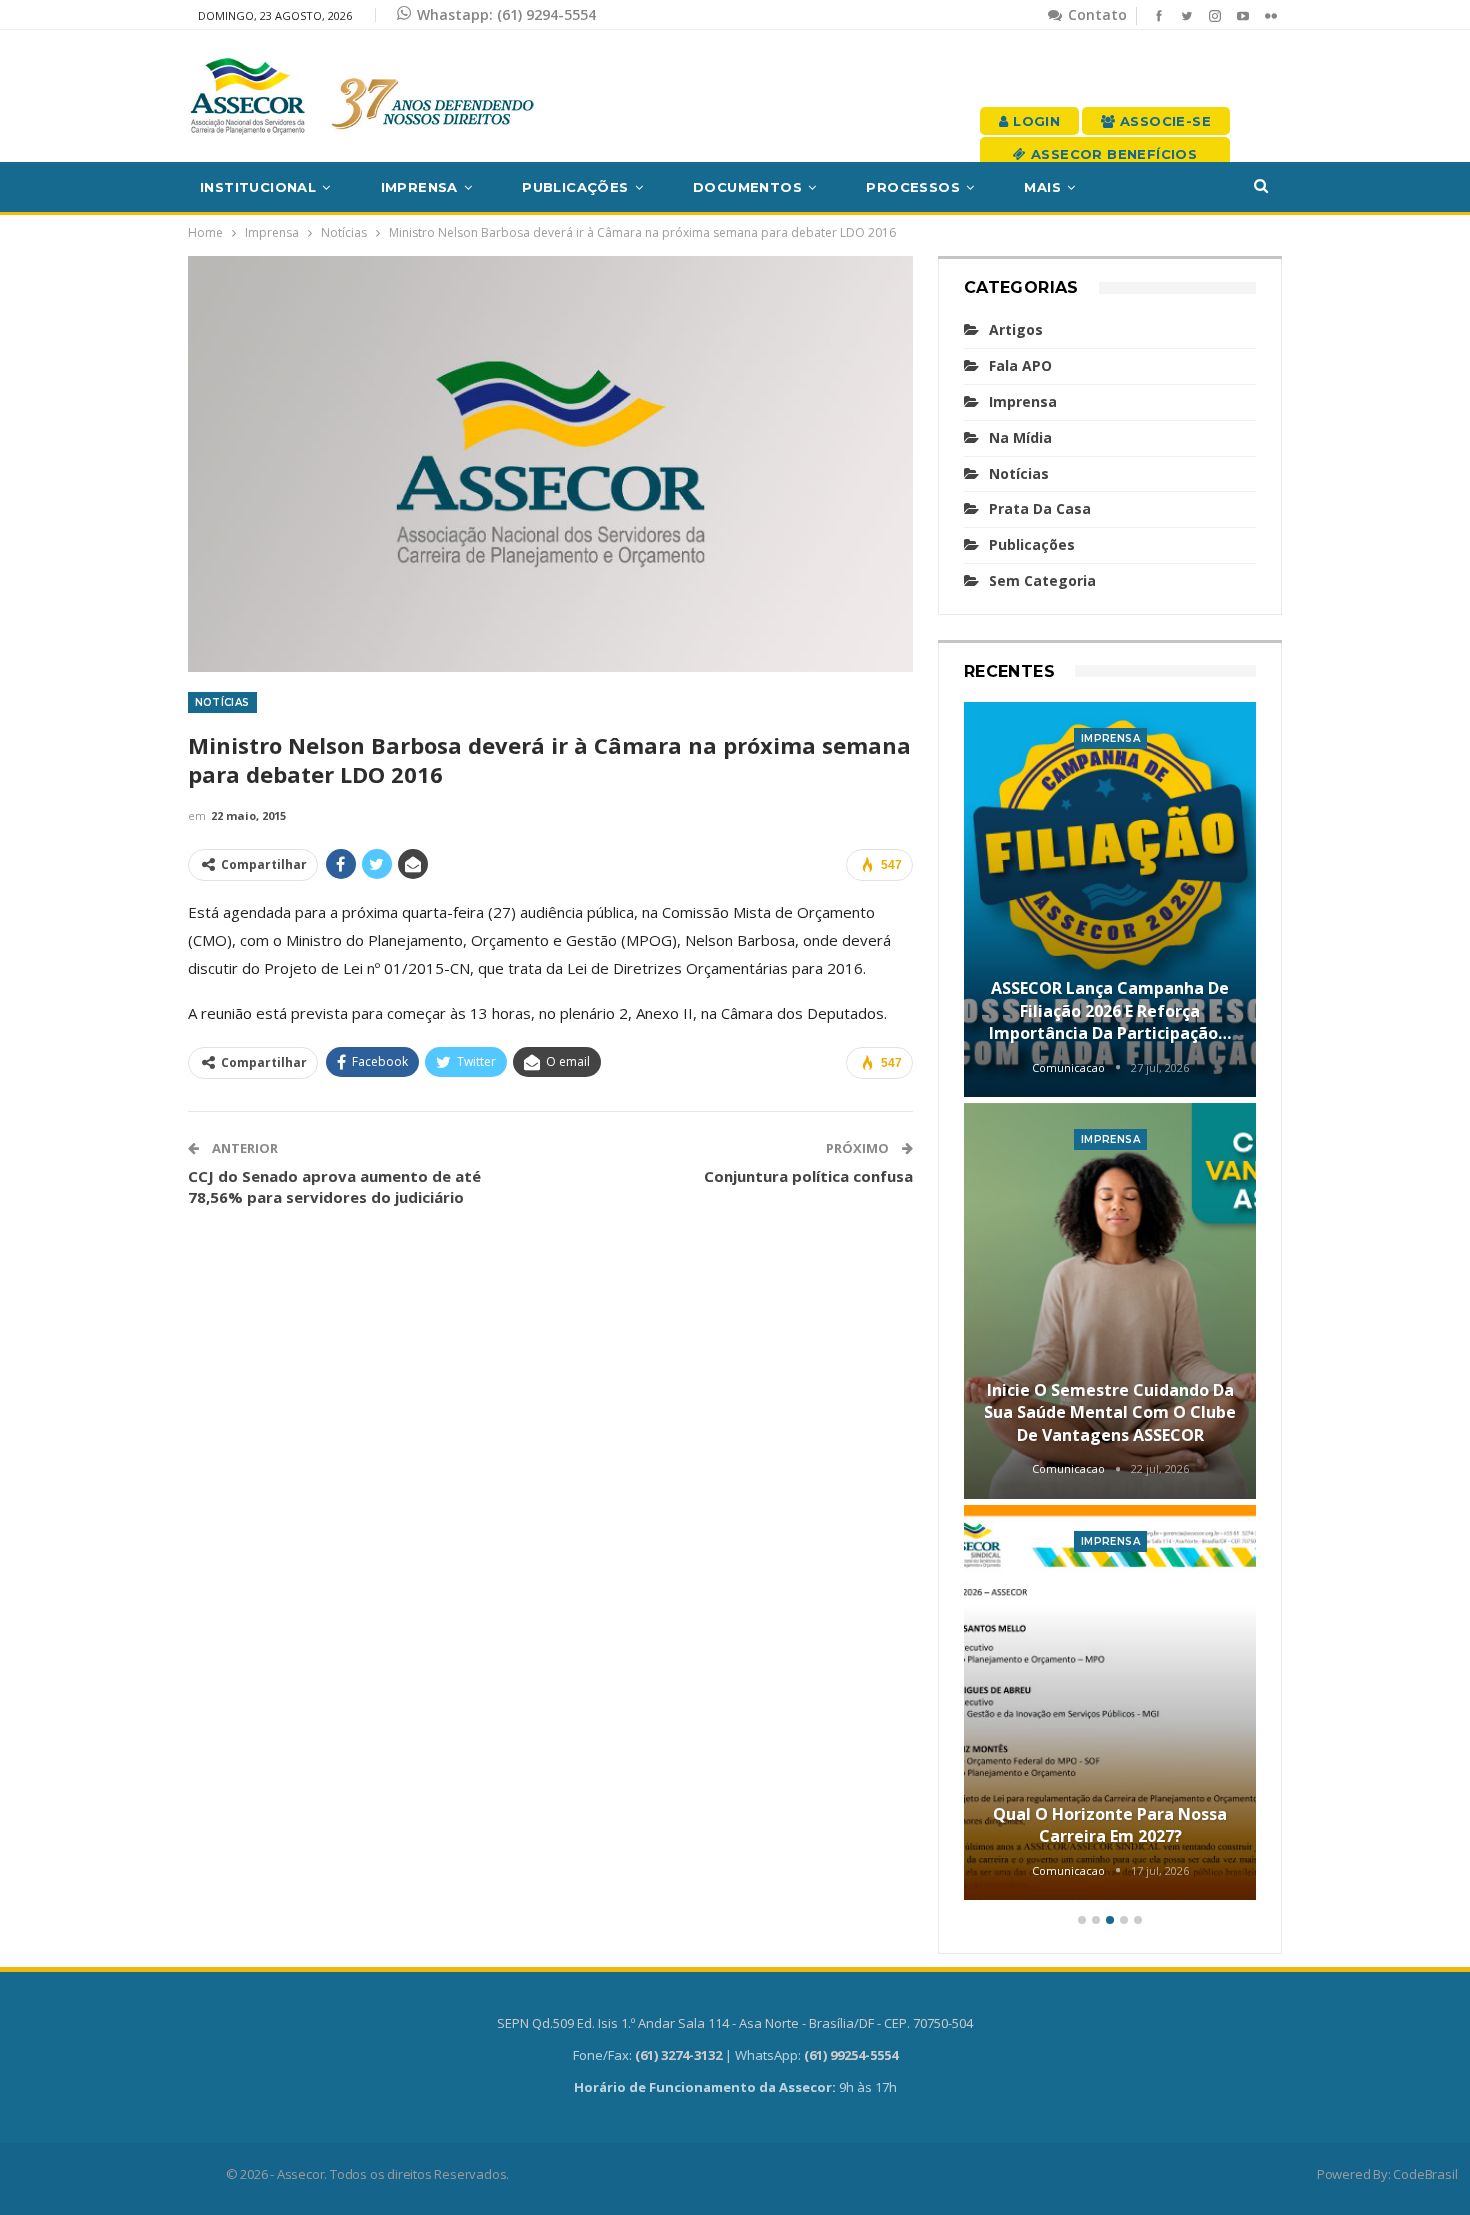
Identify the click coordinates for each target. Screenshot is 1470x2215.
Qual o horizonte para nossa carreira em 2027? (1110, 1825)
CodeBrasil (1425, 2174)
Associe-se (1163, 121)
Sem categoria (1042, 580)
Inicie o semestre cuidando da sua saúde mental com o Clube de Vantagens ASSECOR (1110, 1412)
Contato (1095, 14)
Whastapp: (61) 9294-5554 (506, 14)
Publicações (575, 187)
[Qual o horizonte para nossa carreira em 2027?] (1110, 1703)
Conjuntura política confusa (808, 1176)
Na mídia (1020, 437)
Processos (913, 187)
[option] (1110, 1304)
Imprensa (419, 187)
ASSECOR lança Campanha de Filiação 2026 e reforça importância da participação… (1110, 1010)
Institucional (258, 187)
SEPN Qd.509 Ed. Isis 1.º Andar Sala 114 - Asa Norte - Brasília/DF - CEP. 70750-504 (735, 2023)
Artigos (1016, 329)
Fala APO (1020, 365)
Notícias (222, 702)
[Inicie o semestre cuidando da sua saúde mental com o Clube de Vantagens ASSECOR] (1110, 1301)
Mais (1042, 187)
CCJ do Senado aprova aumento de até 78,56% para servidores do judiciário (334, 1186)
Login (1034, 121)
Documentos (747, 187)
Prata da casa (1040, 508)
